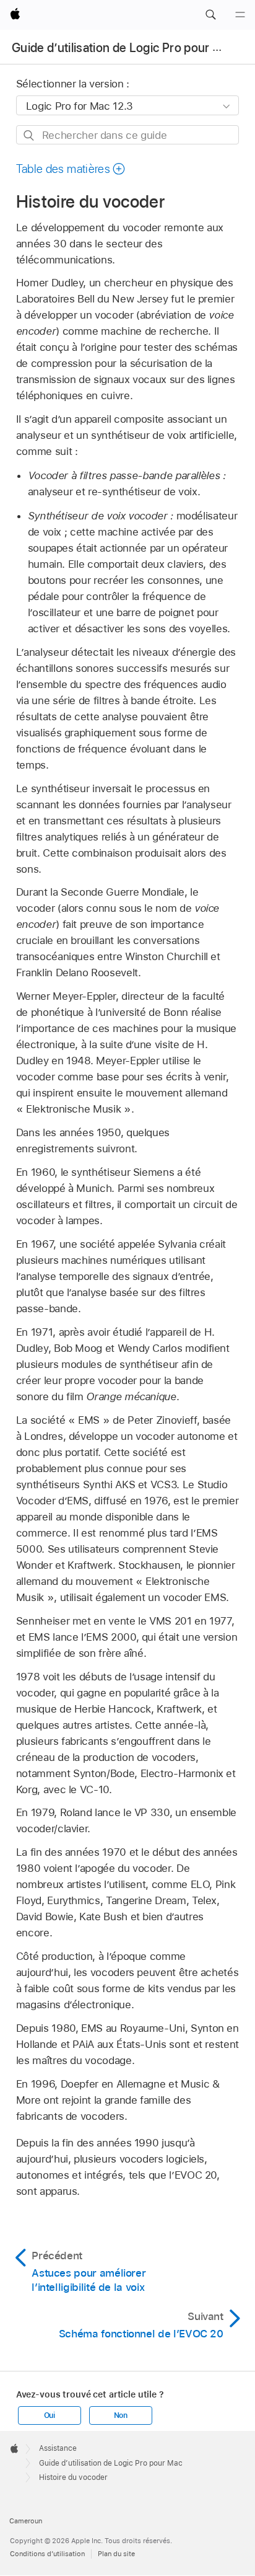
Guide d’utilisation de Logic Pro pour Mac (124, 48)
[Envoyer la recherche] (29, 135)
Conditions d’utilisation (47, 2554)
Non (121, 2415)
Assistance (58, 2448)
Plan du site (116, 2554)
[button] (210, 15)
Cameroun (26, 2521)
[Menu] (240, 15)
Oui (50, 2415)
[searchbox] (128, 135)
